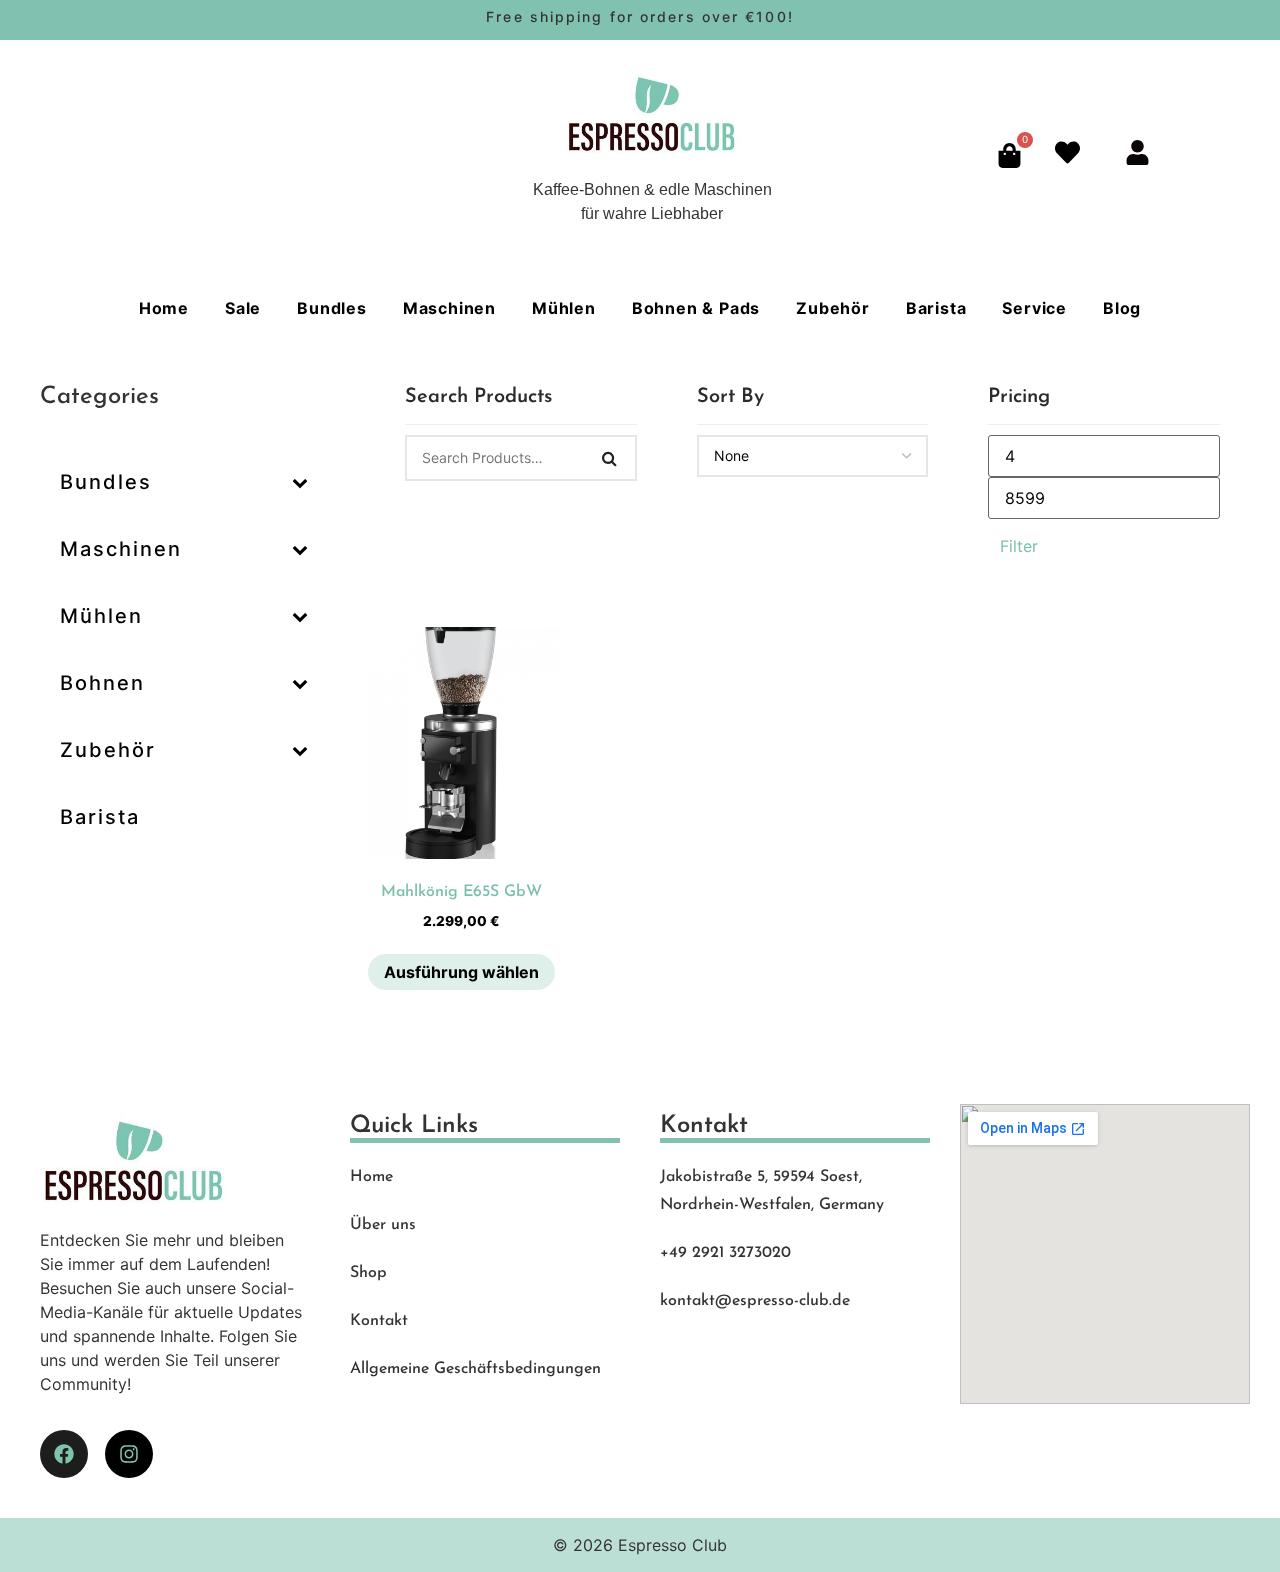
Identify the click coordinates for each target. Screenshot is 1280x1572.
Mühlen (564, 308)
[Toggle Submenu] (300, 482)
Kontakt (379, 1321)
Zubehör (833, 308)
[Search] (610, 458)
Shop (368, 1273)
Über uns (383, 1225)
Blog (1122, 308)
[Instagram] (129, 1454)
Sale (243, 308)
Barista (936, 308)
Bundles (332, 308)
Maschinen (449, 308)
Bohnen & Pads (696, 308)
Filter (1019, 546)
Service (1034, 308)
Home (164, 308)
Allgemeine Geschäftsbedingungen (475, 1369)
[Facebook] (64, 1454)
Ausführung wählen (461, 972)
